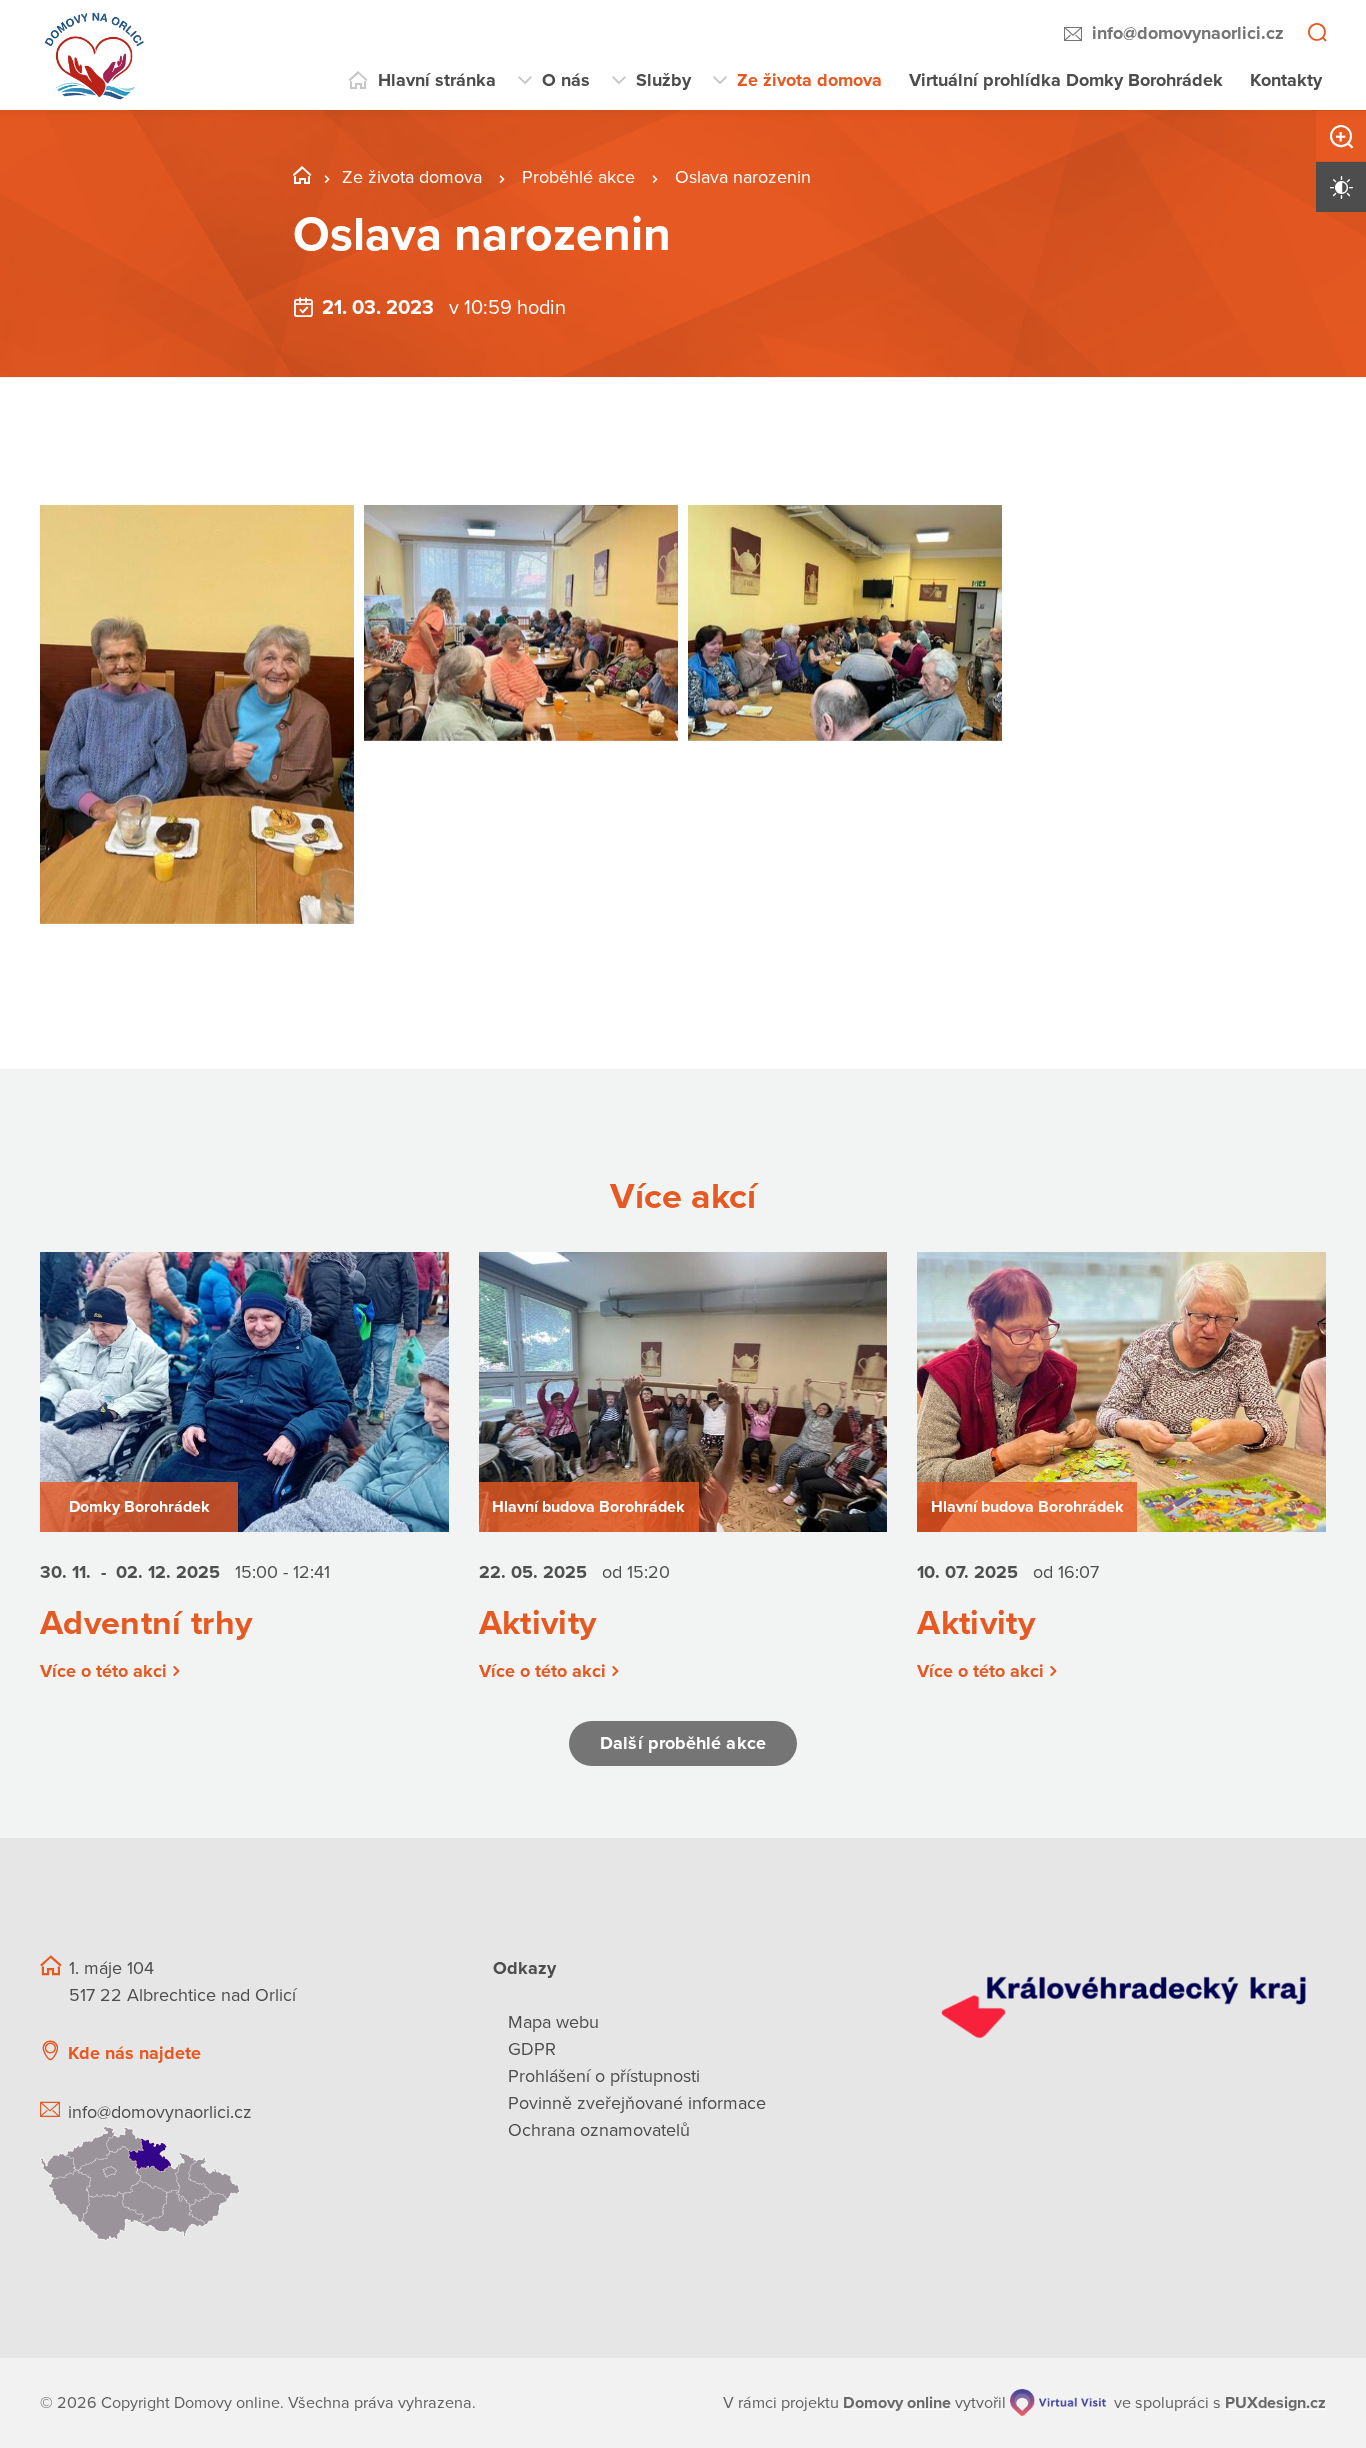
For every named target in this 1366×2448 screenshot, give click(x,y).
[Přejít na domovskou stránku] (95, 55)
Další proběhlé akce (683, 1743)
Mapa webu (553, 2022)
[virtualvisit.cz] (1058, 2402)
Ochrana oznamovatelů (599, 2130)
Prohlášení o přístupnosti (604, 2076)
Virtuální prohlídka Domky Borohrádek (1066, 80)
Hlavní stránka (437, 80)
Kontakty (1286, 80)
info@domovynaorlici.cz (1188, 33)
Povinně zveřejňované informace (637, 2103)
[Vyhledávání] (1317, 34)
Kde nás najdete (134, 2053)
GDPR (532, 2049)
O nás (566, 80)
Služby (663, 80)
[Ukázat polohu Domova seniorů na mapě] (242, 2183)
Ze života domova (809, 80)
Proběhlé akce (581, 177)
